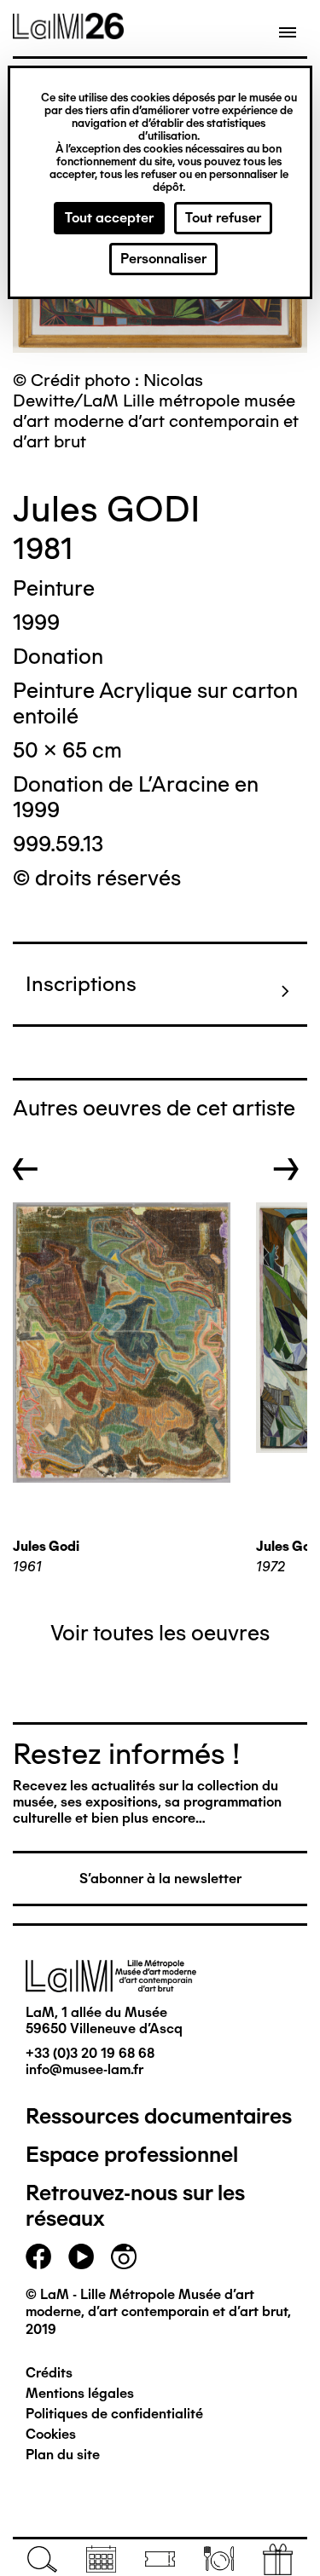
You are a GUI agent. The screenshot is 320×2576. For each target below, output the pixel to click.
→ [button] (286, 1169)
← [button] (26, 1169)
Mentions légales (80, 2393)
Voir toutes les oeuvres (160, 1633)
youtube (81, 2256)
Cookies (51, 2434)
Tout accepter (109, 218)
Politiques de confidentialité (114, 2414)
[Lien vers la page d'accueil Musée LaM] (68, 33)
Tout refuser (223, 218)
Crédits (49, 2373)
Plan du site (63, 2455)
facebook (38, 2256)
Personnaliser (163, 259)
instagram (124, 2256)
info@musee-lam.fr (84, 2069)
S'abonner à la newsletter (160, 1879)
